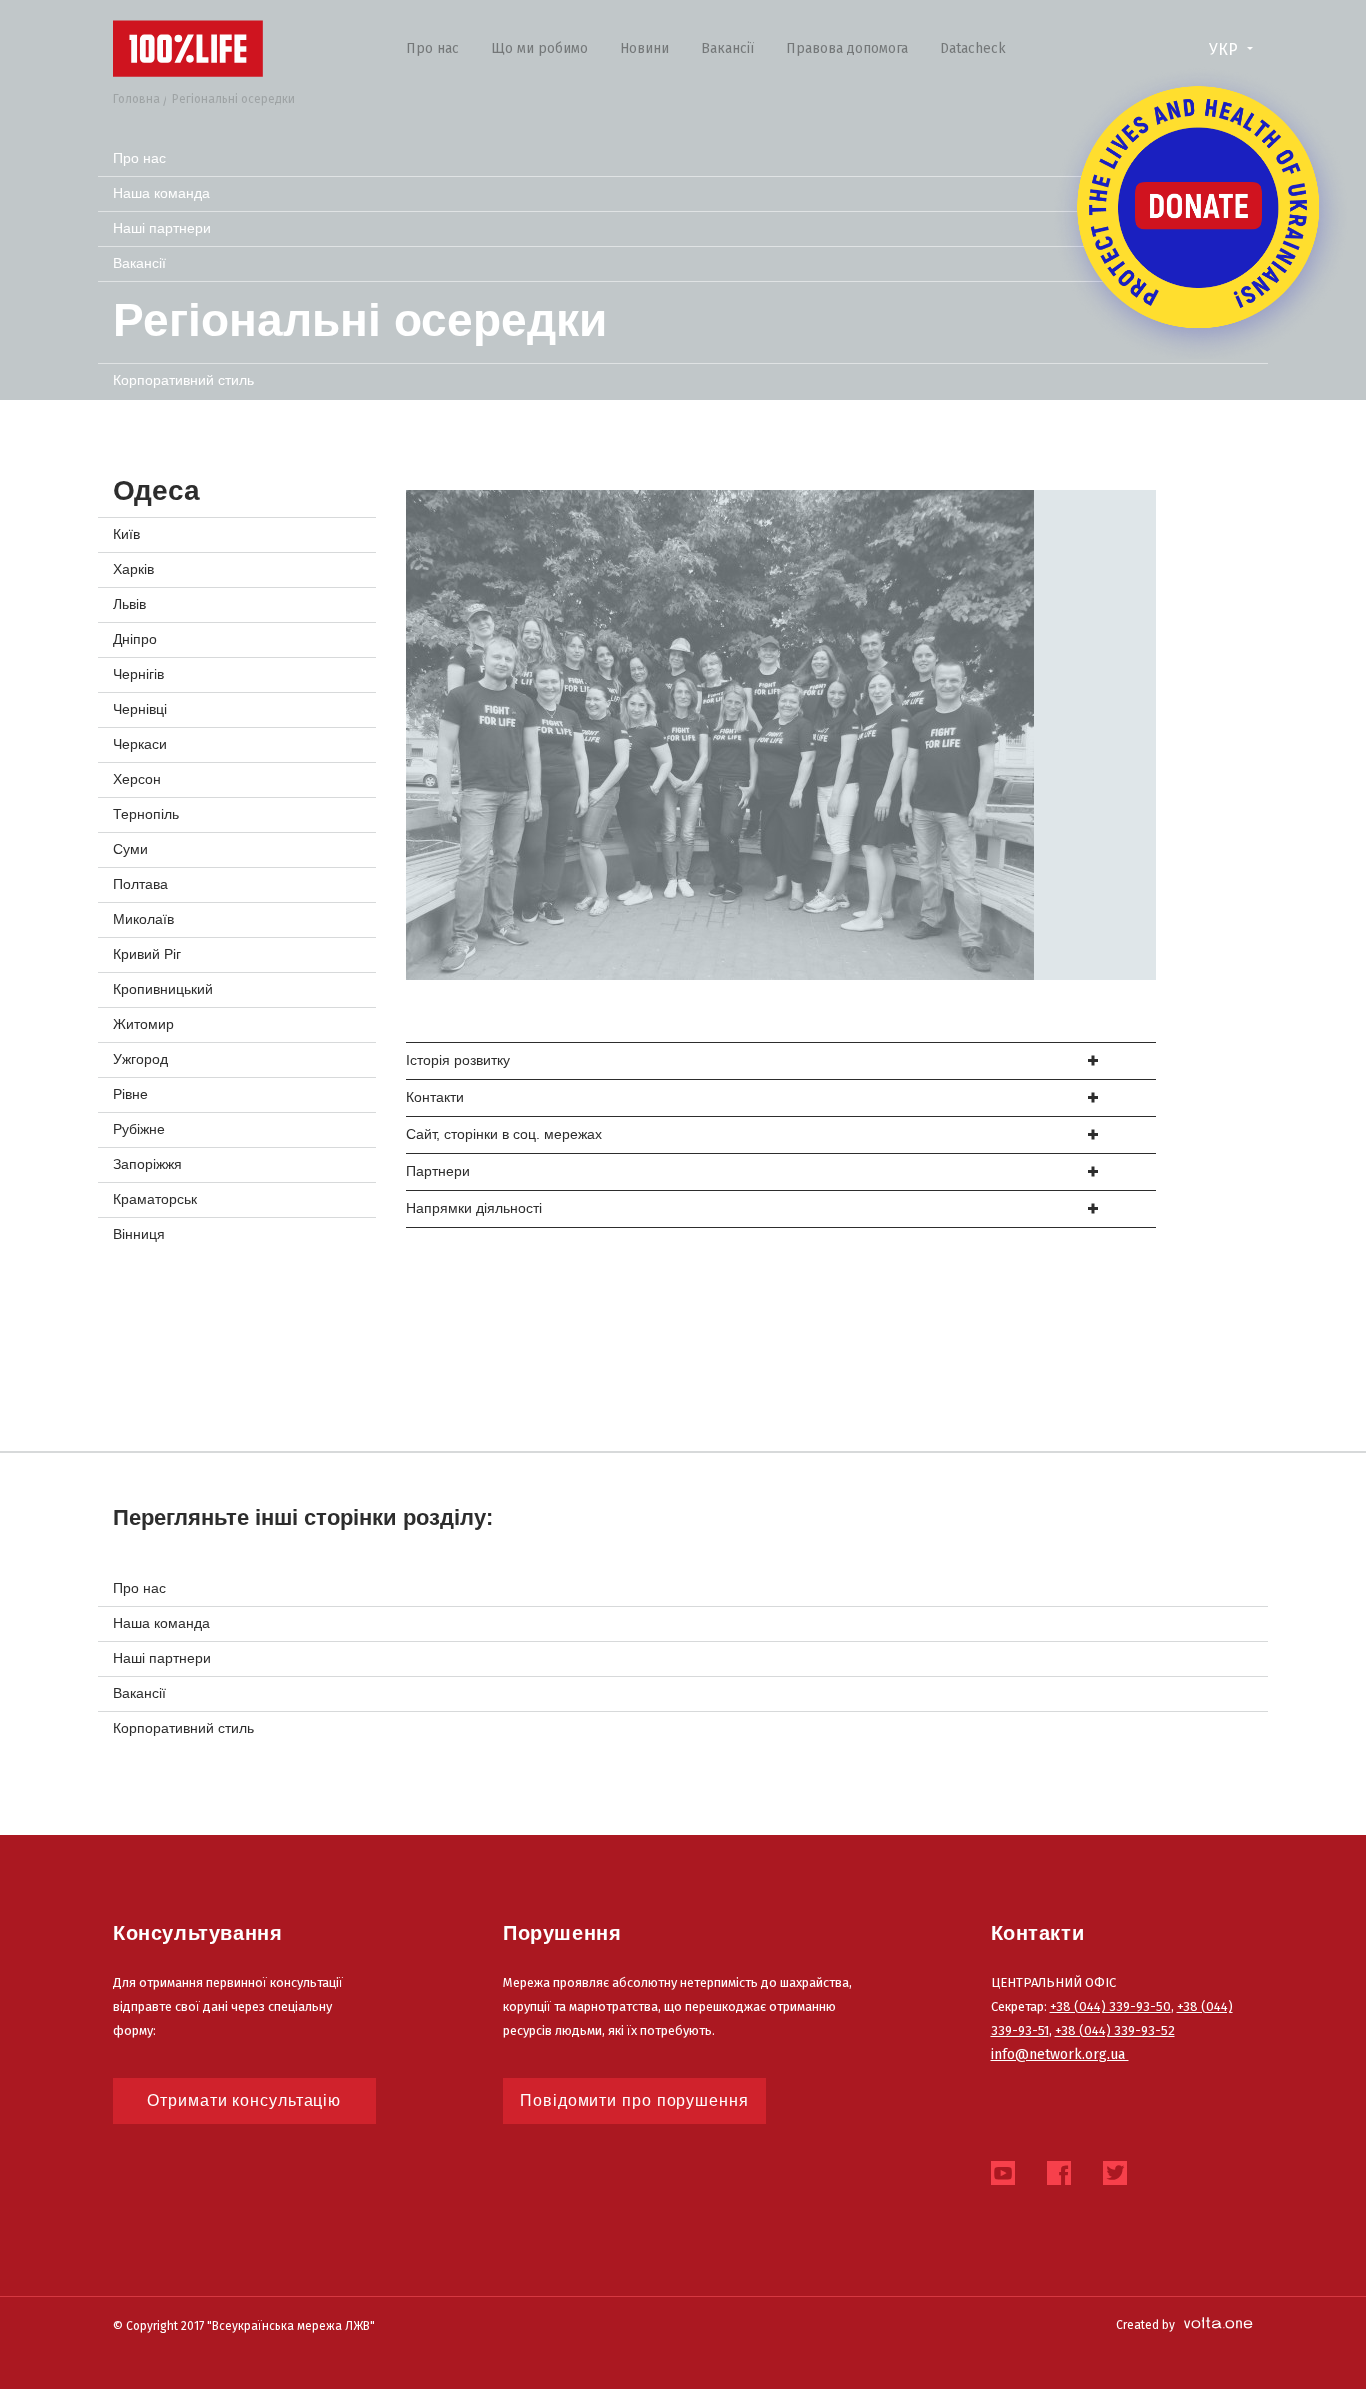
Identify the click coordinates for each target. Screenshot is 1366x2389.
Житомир (143, 1024)
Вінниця (139, 1234)
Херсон (137, 779)
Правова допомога (847, 48)
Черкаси (140, 744)
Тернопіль (146, 814)
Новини (644, 48)
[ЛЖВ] (188, 48)
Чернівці (140, 709)
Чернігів (138, 674)
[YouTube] (1003, 2179)
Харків (133, 569)
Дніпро (135, 639)
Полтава (140, 884)
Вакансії (727, 48)
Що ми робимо (539, 48)
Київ (126, 534)
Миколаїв (143, 919)
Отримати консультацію (244, 2100)
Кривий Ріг (147, 954)
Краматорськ (155, 1199)
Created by (1145, 2325)
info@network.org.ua (1060, 2054)
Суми (130, 849)
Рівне (130, 1094)
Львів (129, 604)
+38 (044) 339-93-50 (1110, 2006)
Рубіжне (139, 1129)
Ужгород (140, 1059)
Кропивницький (163, 989)
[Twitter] (1115, 2179)
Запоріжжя (147, 1164)
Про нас (432, 48)
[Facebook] (1059, 2179)
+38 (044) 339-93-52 (1115, 2030)
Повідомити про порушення (634, 2100)
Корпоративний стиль (183, 380)
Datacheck (973, 48)
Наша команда (161, 193)
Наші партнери (162, 228)
